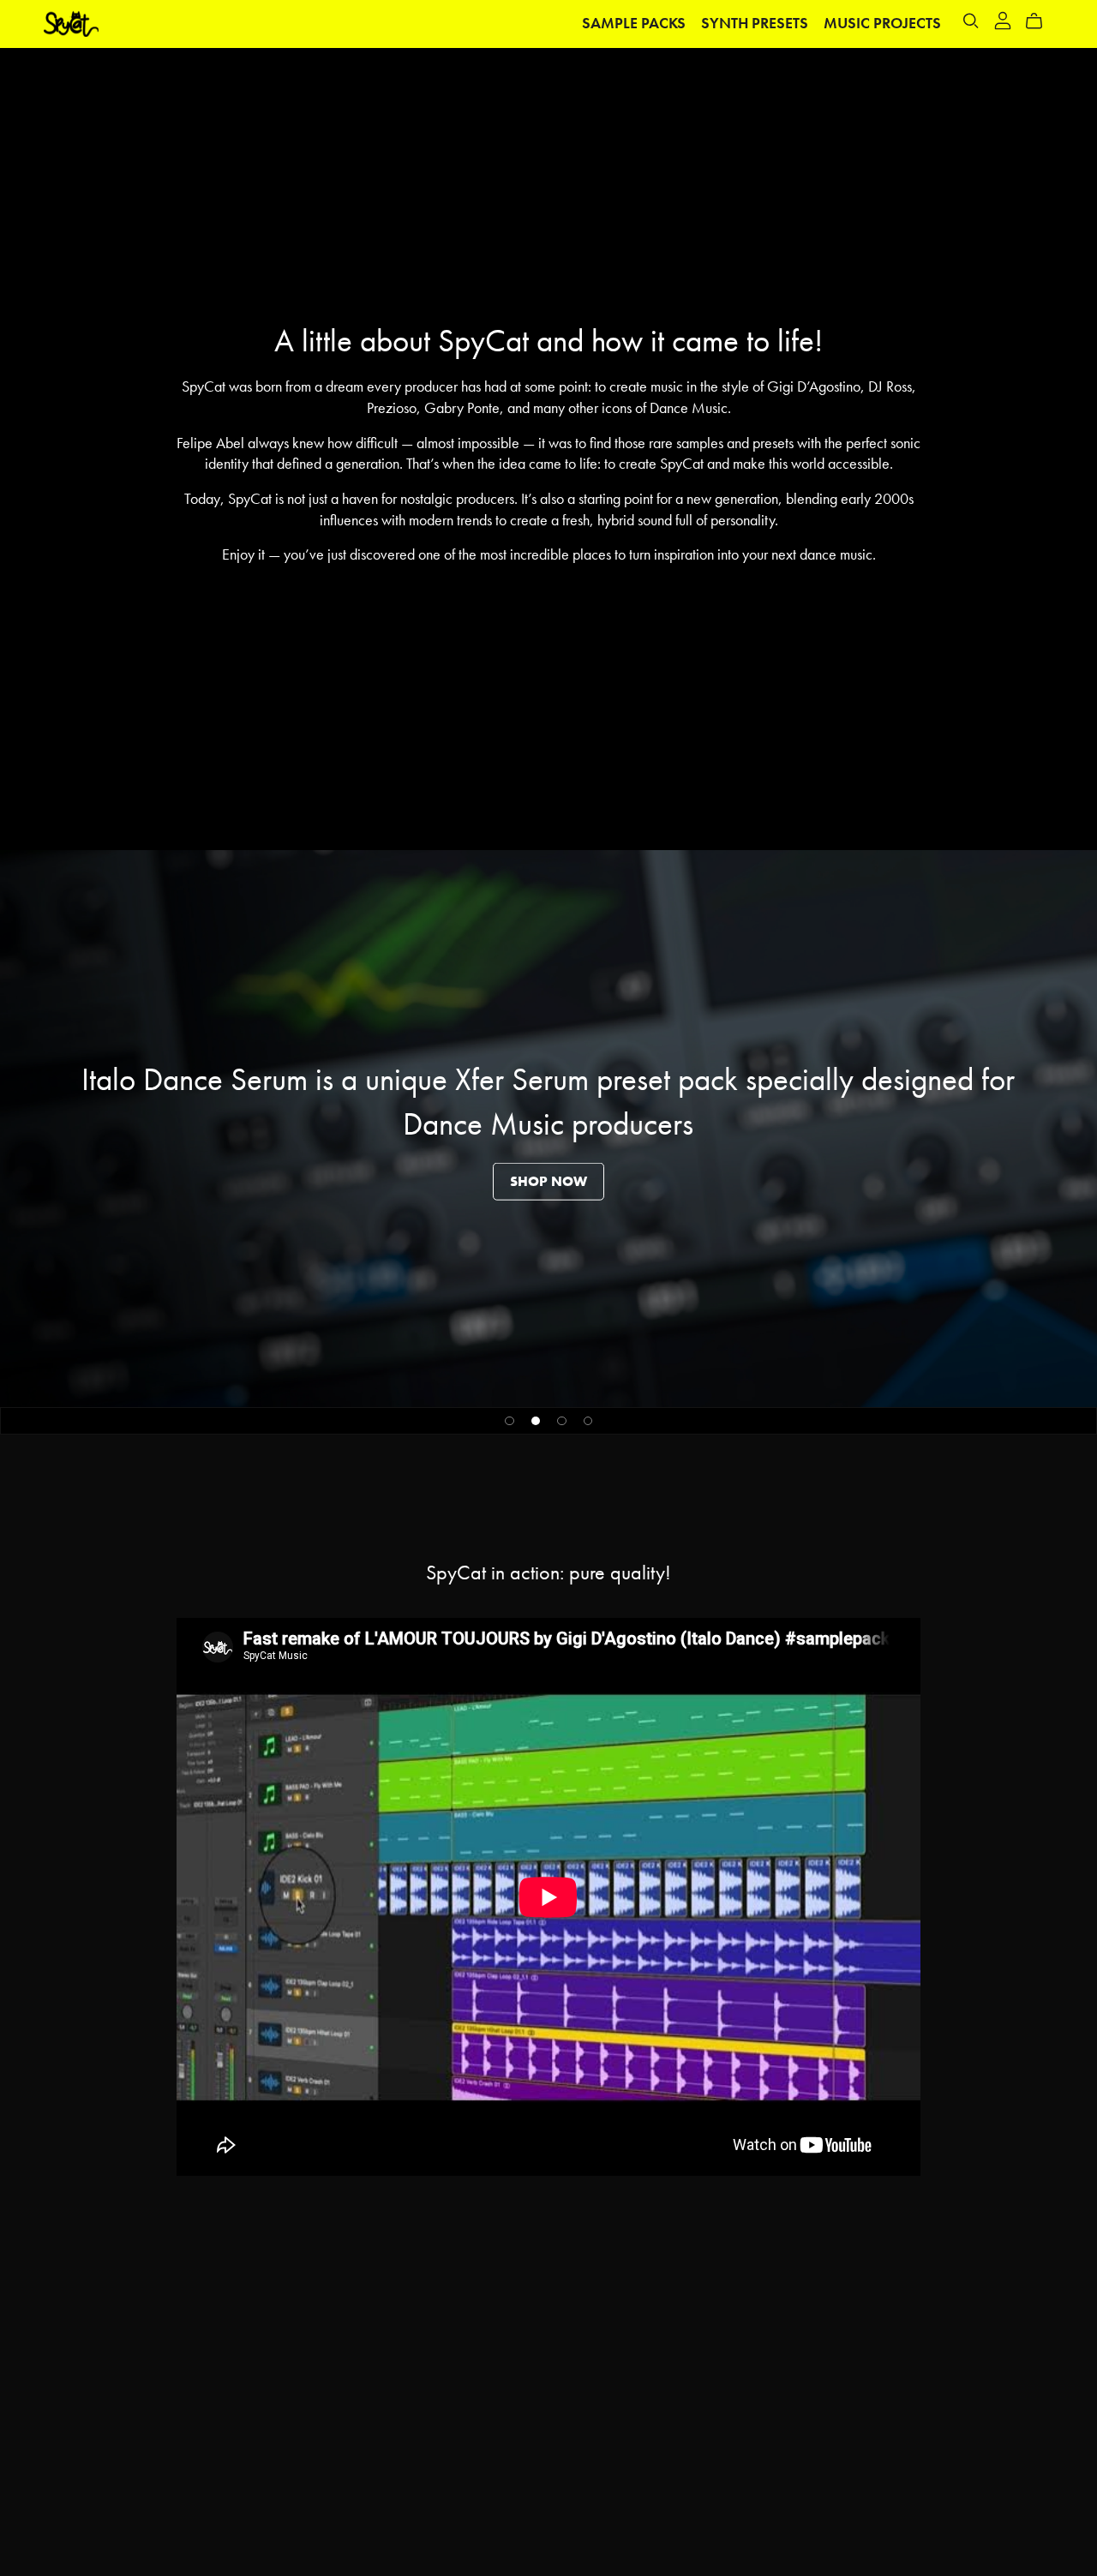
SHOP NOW (548, 1181)
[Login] (1003, 19)
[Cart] (1041, 21)
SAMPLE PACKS (634, 23)
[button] (510, 1421)
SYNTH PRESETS (755, 23)
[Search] (971, 21)
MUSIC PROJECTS (882, 23)
